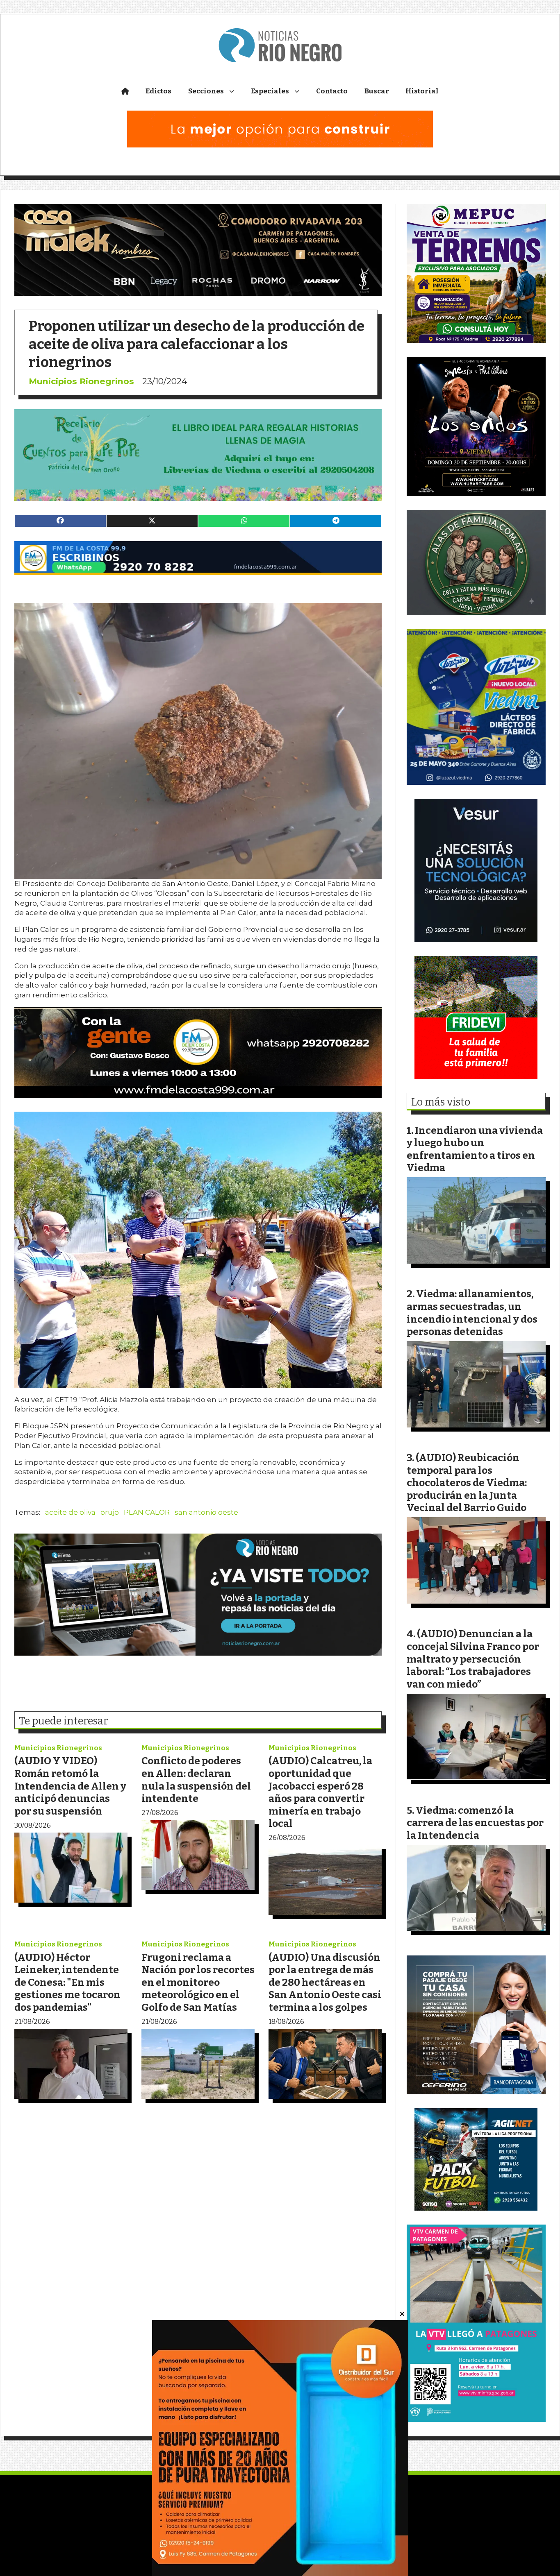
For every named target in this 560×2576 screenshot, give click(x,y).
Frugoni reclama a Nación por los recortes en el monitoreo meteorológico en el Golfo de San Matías (198, 1982)
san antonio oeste (206, 1512)
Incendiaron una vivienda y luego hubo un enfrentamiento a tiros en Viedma (475, 1149)
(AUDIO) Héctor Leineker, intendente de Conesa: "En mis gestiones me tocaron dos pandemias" (67, 1982)
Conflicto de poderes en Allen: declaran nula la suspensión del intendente (196, 1780)
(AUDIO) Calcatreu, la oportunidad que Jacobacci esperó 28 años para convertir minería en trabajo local (320, 1792)
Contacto (332, 91)
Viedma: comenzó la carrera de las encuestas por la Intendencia (475, 1823)
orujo (110, 1512)
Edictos (158, 91)
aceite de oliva (70, 1512)
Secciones (206, 91)
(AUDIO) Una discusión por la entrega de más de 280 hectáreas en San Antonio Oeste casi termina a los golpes (325, 1982)
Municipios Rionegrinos (81, 381)
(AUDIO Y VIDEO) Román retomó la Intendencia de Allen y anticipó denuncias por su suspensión (70, 1786)
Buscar (377, 91)
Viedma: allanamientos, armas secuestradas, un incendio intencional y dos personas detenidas (472, 1313)
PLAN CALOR (147, 1512)
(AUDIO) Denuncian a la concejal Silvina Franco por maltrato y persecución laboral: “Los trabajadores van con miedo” (473, 1659)
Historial (422, 91)
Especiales (270, 91)
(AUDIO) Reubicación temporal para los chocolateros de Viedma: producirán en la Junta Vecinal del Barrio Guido (467, 1483)
